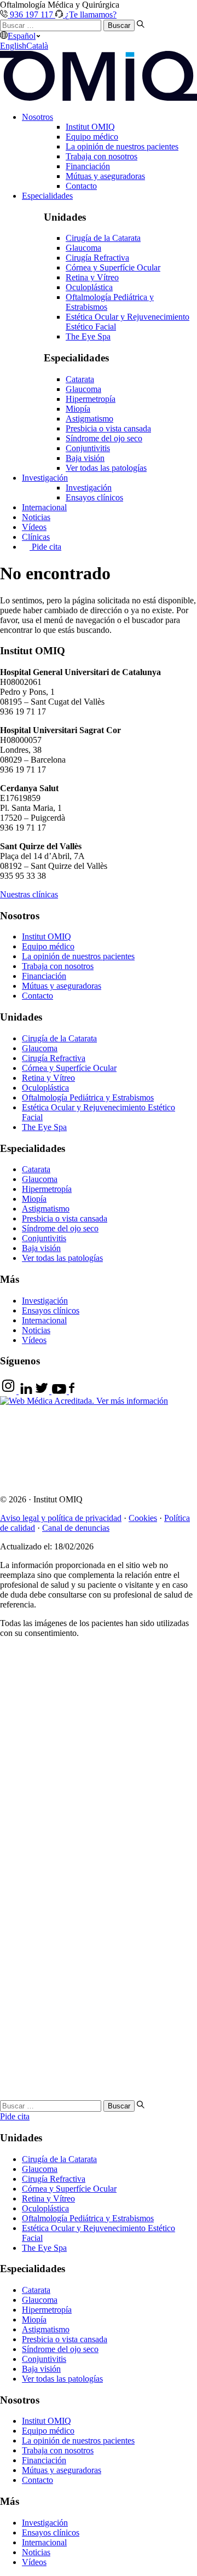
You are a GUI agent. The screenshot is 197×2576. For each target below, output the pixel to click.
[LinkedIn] (26, 1391)
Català (37, 46)
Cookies (143, 1518)
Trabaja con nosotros (102, 156)
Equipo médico (92, 137)
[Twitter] (42, 1391)
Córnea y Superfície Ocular (113, 267)
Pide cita (45, 547)
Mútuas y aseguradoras (105, 176)
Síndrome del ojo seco (104, 438)
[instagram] (9, 1391)
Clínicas (36, 537)
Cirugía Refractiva (97, 258)
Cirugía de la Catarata (103, 238)
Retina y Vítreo (92, 277)
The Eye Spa (88, 336)
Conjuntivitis (88, 448)
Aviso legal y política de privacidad (61, 1518)
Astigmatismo (89, 419)
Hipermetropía (91, 399)
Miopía (78, 409)
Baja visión (85, 458)
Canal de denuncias (76, 1528)
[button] (29, 894)
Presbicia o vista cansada (108, 428)
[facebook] (72, 1391)
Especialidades (47, 196)
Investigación (45, 478)
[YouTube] (59, 1391)
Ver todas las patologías (106, 468)
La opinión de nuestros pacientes (122, 146)
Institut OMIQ (90, 127)
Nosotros (37, 117)
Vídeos (34, 527)
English (13, 46)
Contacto (81, 186)
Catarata (80, 379)
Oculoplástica (89, 287)
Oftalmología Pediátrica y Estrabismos (88, 1097)
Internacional (44, 507)
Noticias (36, 517)
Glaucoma (83, 248)
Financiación (88, 166)
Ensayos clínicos (94, 497)
